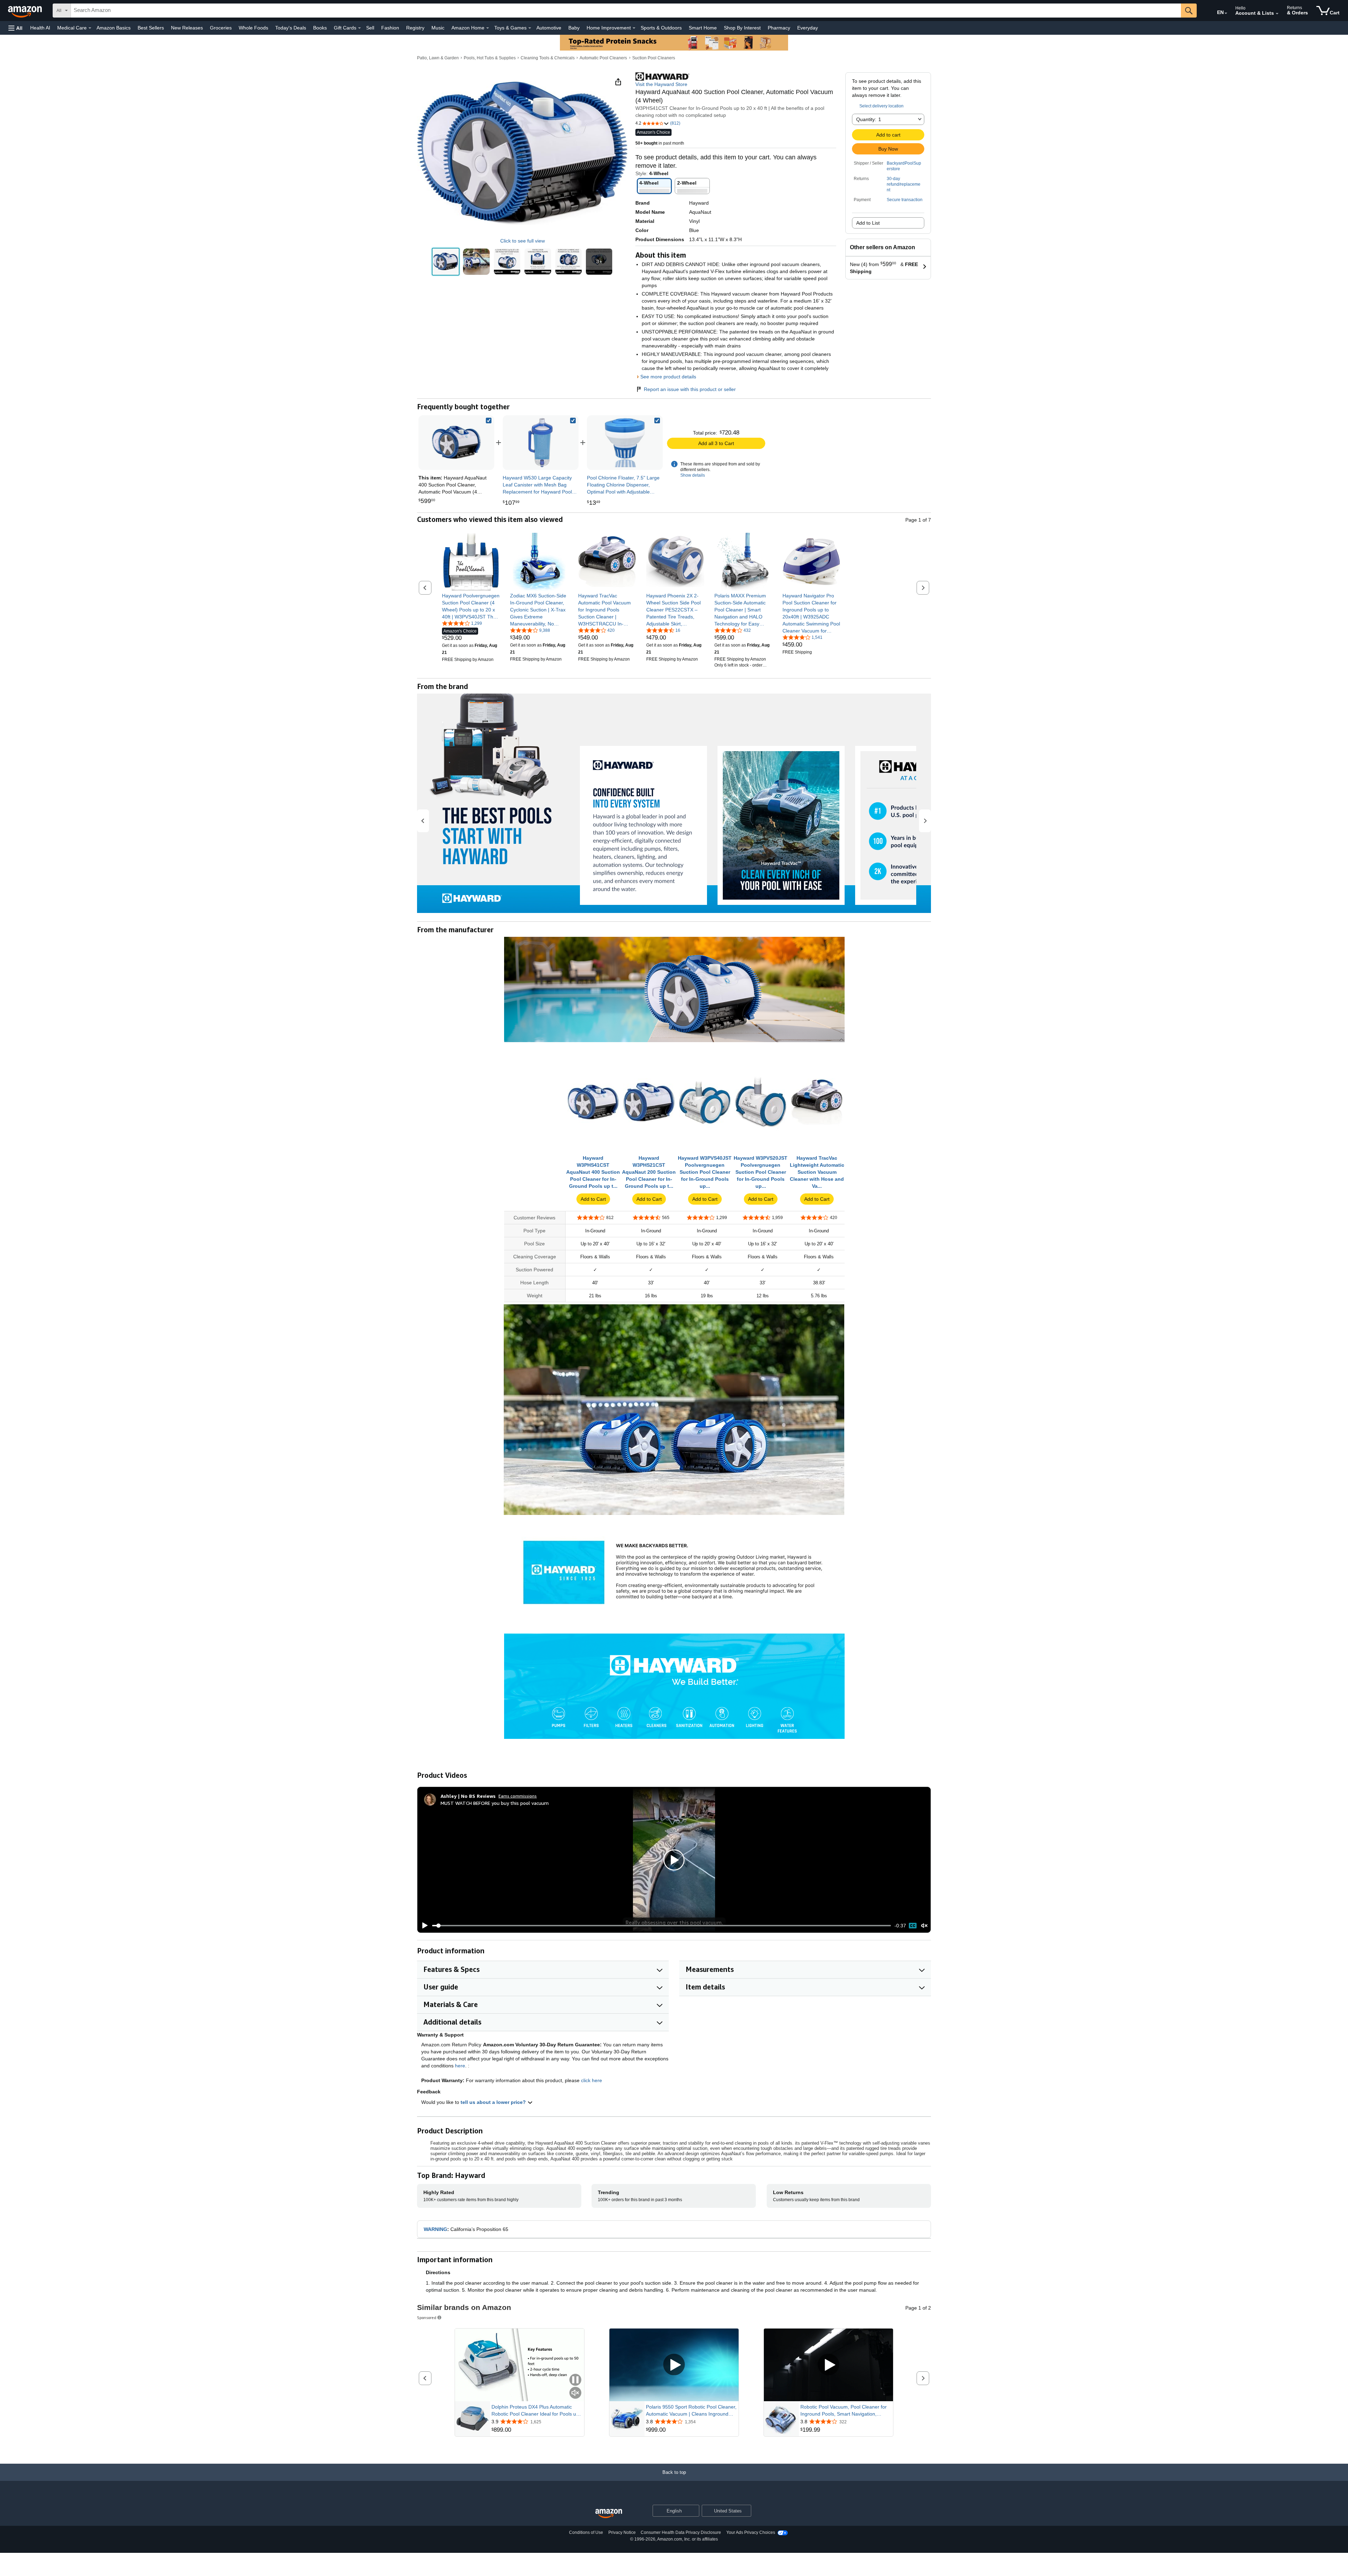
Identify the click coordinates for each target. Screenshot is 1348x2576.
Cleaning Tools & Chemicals (548, 58)
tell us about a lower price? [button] (494, 2102)
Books (320, 28)
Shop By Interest (742, 28)
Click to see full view (523, 241)
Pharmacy (779, 28)
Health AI (40, 28)
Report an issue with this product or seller (690, 389)
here (460, 2066)
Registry (415, 28)
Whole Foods (253, 28)
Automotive (549, 28)
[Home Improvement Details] (634, 28)
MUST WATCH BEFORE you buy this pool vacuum (495, 1803)
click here (592, 2080)
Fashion (390, 28)
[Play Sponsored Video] (674, 2365)
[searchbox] (626, 11)
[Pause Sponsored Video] (575, 2380)
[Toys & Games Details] (530, 28)
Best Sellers (151, 28)
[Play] (423, 1926)
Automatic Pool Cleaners (603, 58)
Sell (370, 28)
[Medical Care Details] (90, 28)
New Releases (187, 28)
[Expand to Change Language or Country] (1226, 13)
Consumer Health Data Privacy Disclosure (681, 2532)
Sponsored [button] (427, 2317)
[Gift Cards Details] (359, 28)
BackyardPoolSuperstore (904, 166)
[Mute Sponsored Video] (575, 2393)
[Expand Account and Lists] (1277, 14)
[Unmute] (924, 1926)
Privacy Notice (622, 2532)
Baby (574, 28)
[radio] (446, 262)
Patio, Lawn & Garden (438, 58)
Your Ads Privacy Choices (751, 2532)
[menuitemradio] (913, 1926)
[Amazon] (26, 11)
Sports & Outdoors (661, 28)
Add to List (868, 223)
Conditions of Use (586, 2532)
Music (438, 28)
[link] (541, 443)
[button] (15, 28)
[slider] (662, 1926)
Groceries (221, 28)
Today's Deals (291, 28)
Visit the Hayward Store (661, 84)
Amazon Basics (114, 28)
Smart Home (703, 28)
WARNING (435, 2229)
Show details (693, 475)
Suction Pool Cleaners (654, 58)
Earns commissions (518, 1796)
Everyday (808, 28)
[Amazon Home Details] (488, 28)
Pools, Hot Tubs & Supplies (490, 58)
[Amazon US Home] (609, 2514)
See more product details (668, 377)
